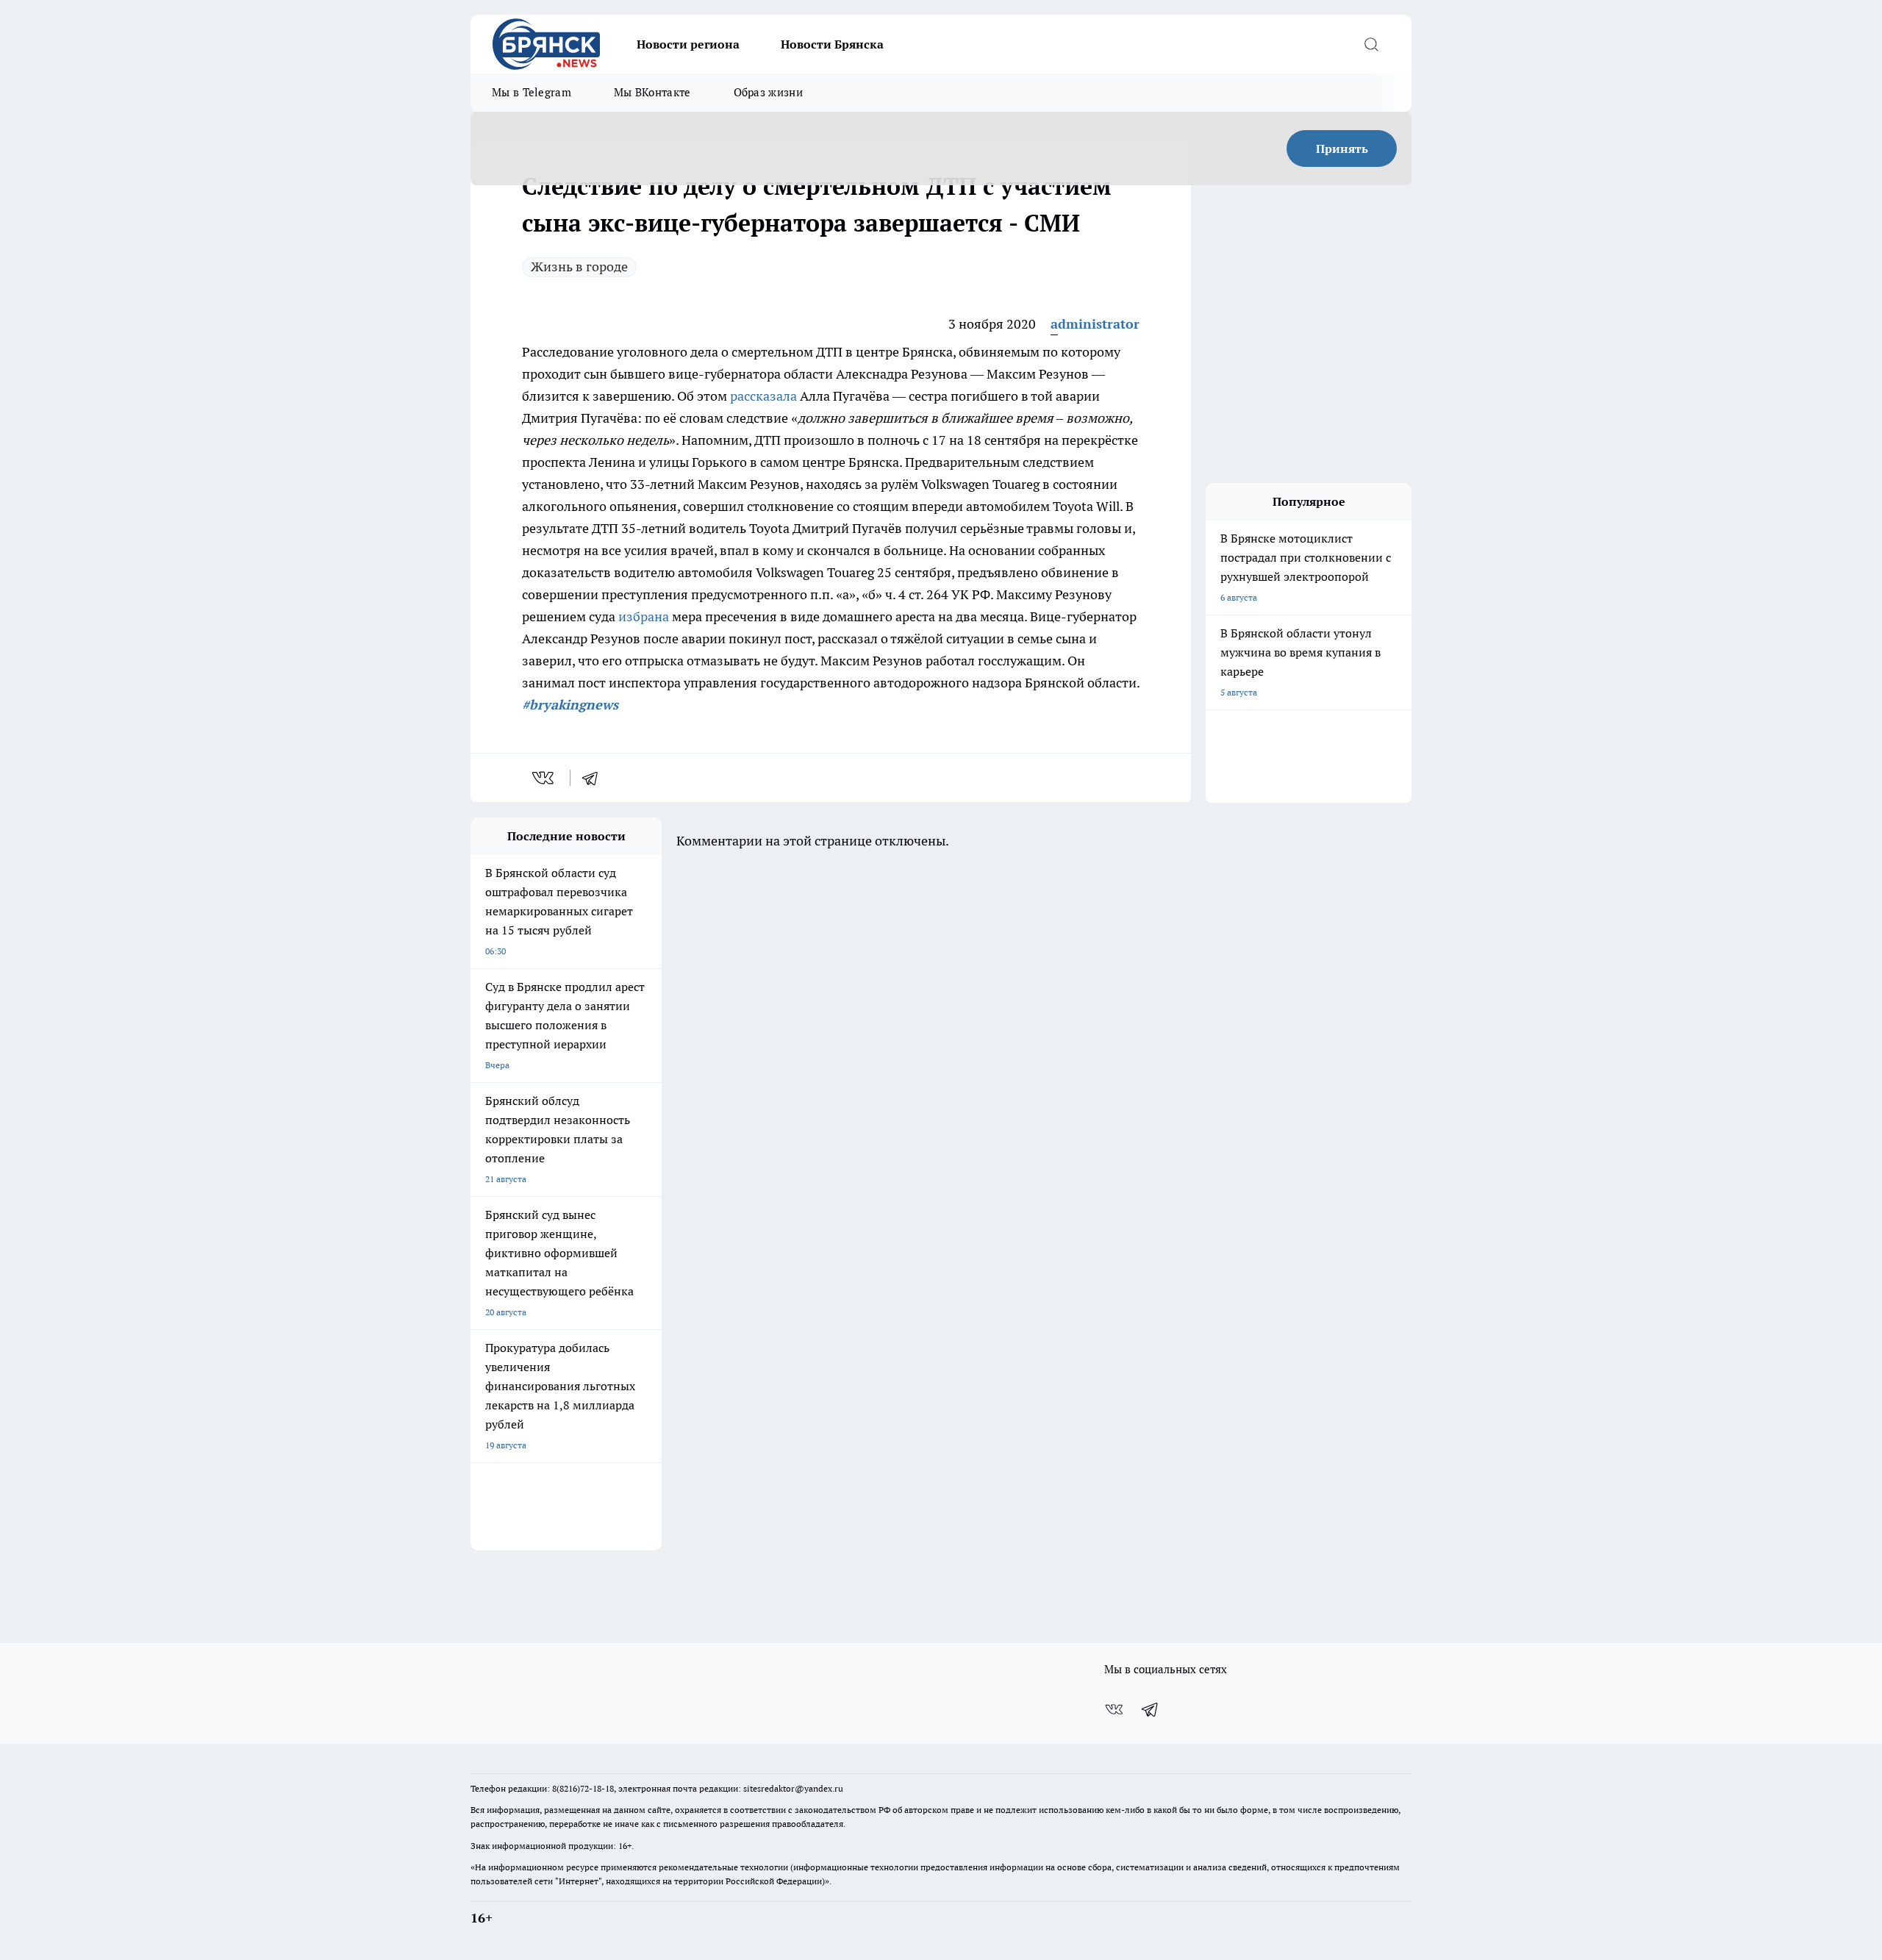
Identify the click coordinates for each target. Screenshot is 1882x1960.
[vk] (544, 778)
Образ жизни (768, 92)
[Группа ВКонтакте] (1114, 1709)
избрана (644, 616)
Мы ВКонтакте (652, 92)
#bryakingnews (570, 705)
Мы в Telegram (532, 92)
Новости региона (688, 44)
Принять (1342, 149)
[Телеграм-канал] (1151, 1709)
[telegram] (595, 778)
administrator (1095, 324)
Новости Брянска (832, 44)
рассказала (763, 396)
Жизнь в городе (579, 267)
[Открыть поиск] (1371, 44)
